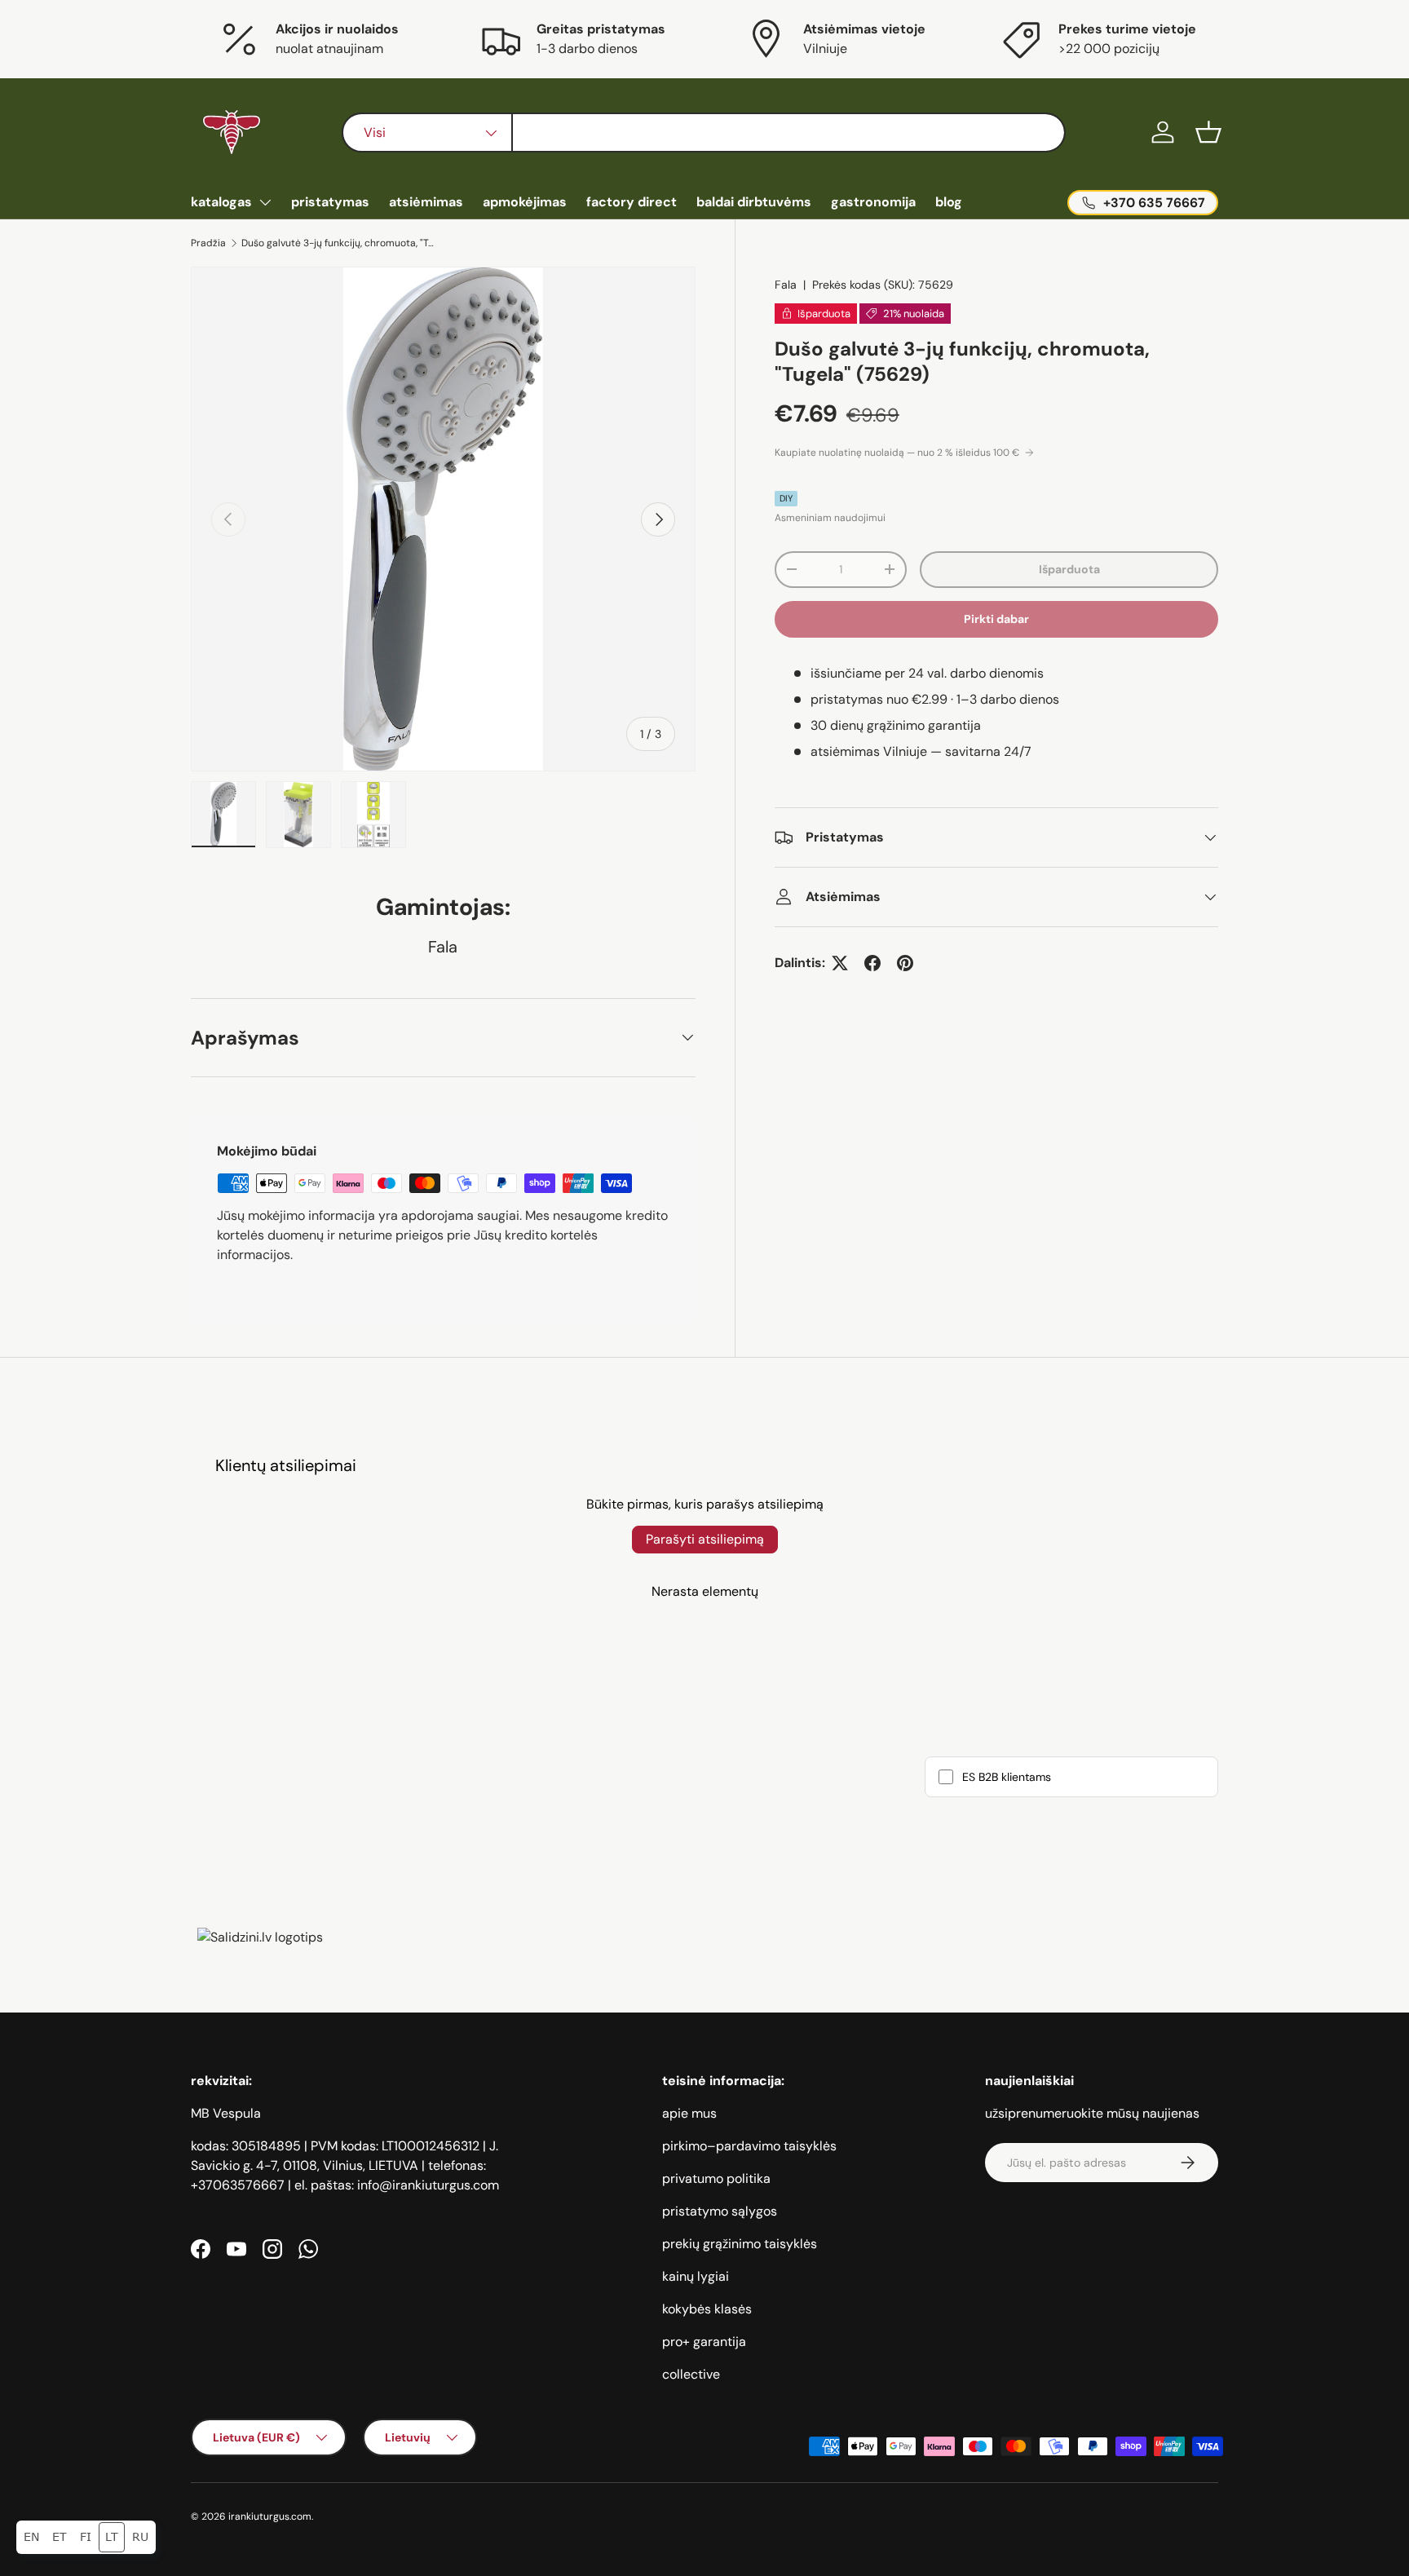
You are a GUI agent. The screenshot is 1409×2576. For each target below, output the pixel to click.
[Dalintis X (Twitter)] (840, 963)
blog (949, 202)
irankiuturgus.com (270, 2516)
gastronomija (873, 202)
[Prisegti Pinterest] (905, 963)
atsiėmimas (426, 202)
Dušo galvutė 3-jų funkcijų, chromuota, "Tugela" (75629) (339, 243)
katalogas (221, 202)
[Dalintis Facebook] (872, 963)
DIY (786, 498)
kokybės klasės (707, 2309)
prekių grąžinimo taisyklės (740, 2244)
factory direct (632, 202)
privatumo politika (716, 2178)
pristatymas (330, 202)
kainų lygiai (696, 2276)
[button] (1208, 132)
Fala (786, 285)
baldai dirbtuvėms (754, 202)
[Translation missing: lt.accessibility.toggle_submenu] (265, 202)
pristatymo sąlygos (720, 2211)
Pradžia (208, 243)
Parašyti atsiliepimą (705, 1539)
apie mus (689, 2113)
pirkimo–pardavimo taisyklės (749, 2146)
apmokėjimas (525, 202)
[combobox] (703, 133)
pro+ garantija (704, 2342)
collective (691, 2374)
